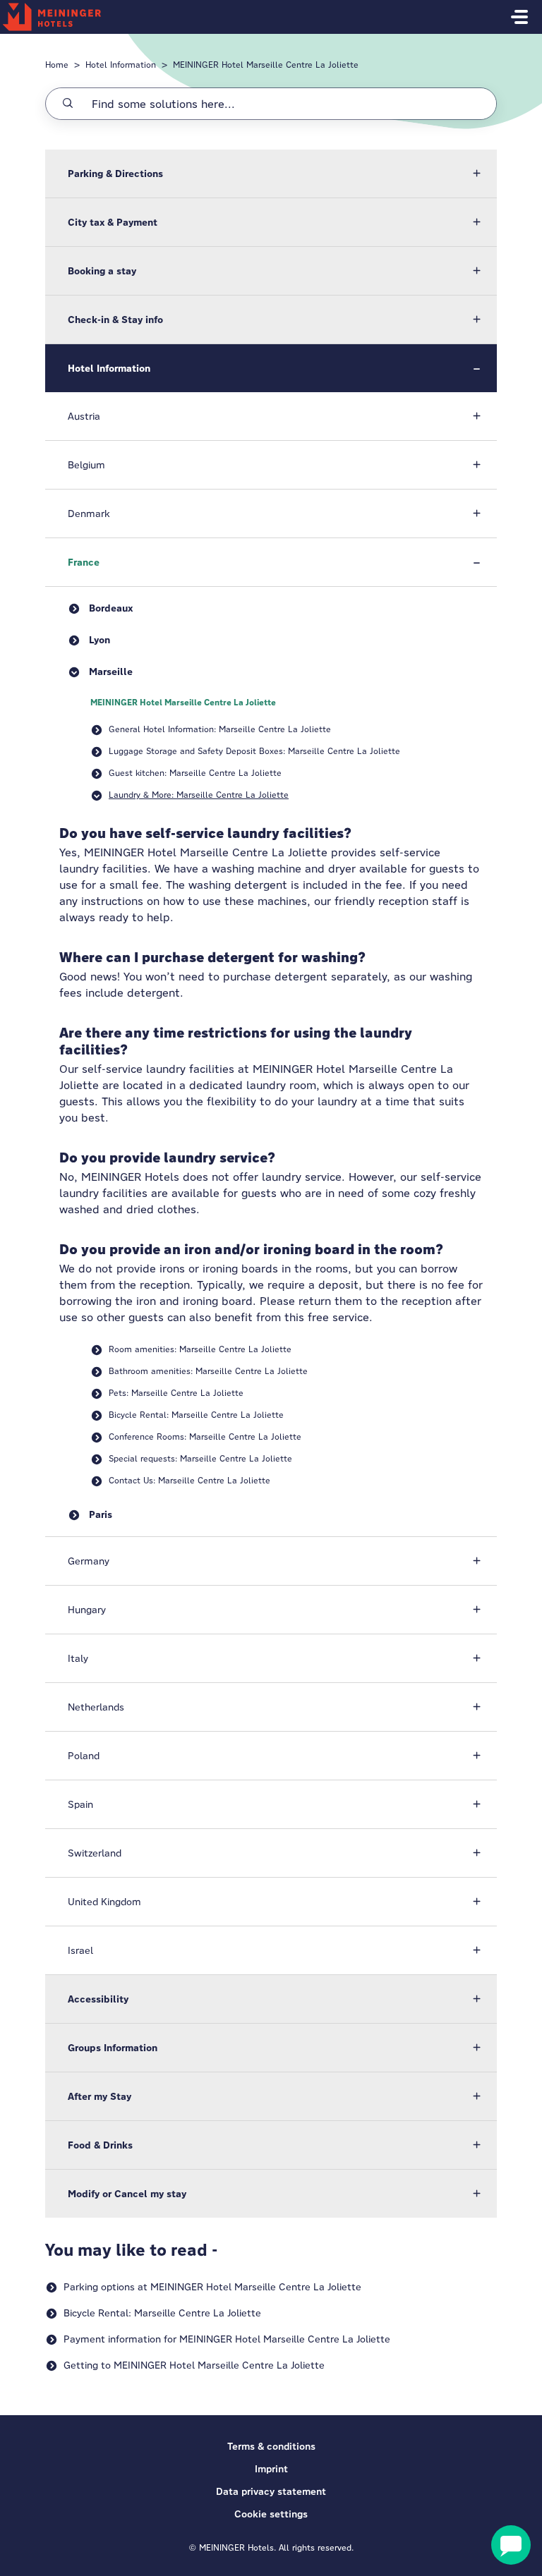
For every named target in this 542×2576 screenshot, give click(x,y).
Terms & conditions (271, 2446)
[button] (271, 174)
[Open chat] (511, 2545)
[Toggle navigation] (519, 17)
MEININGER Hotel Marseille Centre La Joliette (266, 65)
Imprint (271, 2469)
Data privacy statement (271, 2491)
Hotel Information (121, 65)
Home (57, 65)
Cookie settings (271, 2514)
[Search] (68, 104)
